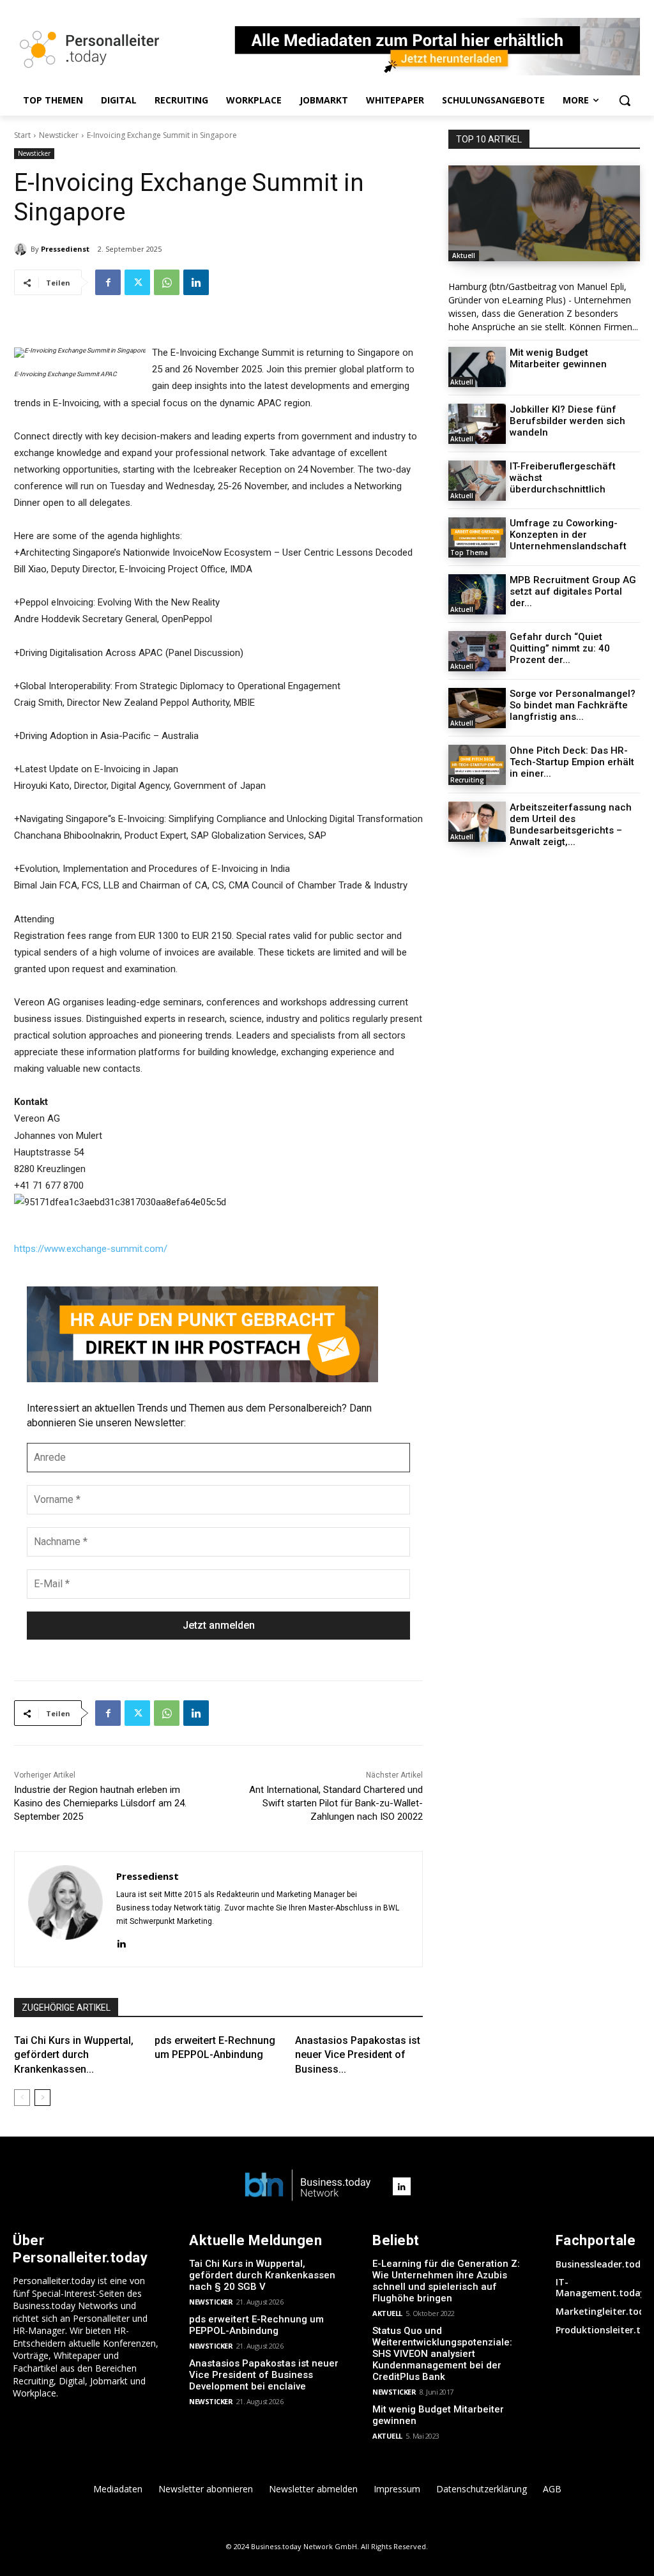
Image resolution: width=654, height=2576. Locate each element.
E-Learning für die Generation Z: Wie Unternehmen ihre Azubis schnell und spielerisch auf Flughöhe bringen (446, 2281)
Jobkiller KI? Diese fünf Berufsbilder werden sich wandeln (567, 421)
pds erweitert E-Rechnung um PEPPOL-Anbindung (256, 2325)
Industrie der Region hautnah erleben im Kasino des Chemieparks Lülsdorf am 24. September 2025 (100, 1803)
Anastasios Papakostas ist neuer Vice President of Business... (358, 2055)
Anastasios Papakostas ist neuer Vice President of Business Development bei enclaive (264, 2375)
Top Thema (469, 553)
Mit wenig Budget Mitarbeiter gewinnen (558, 358)
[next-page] (42, 2098)
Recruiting (467, 780)
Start (22, 135)
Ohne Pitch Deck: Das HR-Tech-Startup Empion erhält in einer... (572, 762)
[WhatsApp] (167, 282)
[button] (625, 100)
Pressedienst (65, 249)
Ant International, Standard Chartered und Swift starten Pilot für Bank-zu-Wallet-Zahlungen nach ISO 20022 (336, 1803)
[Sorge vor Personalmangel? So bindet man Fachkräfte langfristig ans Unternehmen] (477, 708)
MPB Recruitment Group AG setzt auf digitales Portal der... (573, 591)
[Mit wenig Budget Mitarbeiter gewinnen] (477, 367)
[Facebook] (108, 282)
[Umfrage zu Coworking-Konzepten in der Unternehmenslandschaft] (477, 537)
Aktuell (464, 255)
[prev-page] (22, 2098)
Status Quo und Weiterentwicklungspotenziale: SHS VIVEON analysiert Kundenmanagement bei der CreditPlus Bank (442, 2354)
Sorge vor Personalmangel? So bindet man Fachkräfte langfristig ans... (573, 705)
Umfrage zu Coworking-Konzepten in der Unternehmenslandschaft (568, 535)
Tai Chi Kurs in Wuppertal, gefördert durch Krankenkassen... (74, 2055)
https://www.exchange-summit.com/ (91, 1249)
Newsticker (59, 135)
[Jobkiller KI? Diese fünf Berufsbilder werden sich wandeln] (477, 424)
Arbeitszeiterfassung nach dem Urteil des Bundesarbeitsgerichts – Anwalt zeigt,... (571, 825)
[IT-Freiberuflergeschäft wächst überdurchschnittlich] (477, 481)
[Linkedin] (196, 282)
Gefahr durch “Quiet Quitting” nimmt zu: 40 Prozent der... (560, 648)
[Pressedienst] (22, 249)
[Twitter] (137, 282)
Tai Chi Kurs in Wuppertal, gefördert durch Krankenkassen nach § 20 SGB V (262, 2275)
